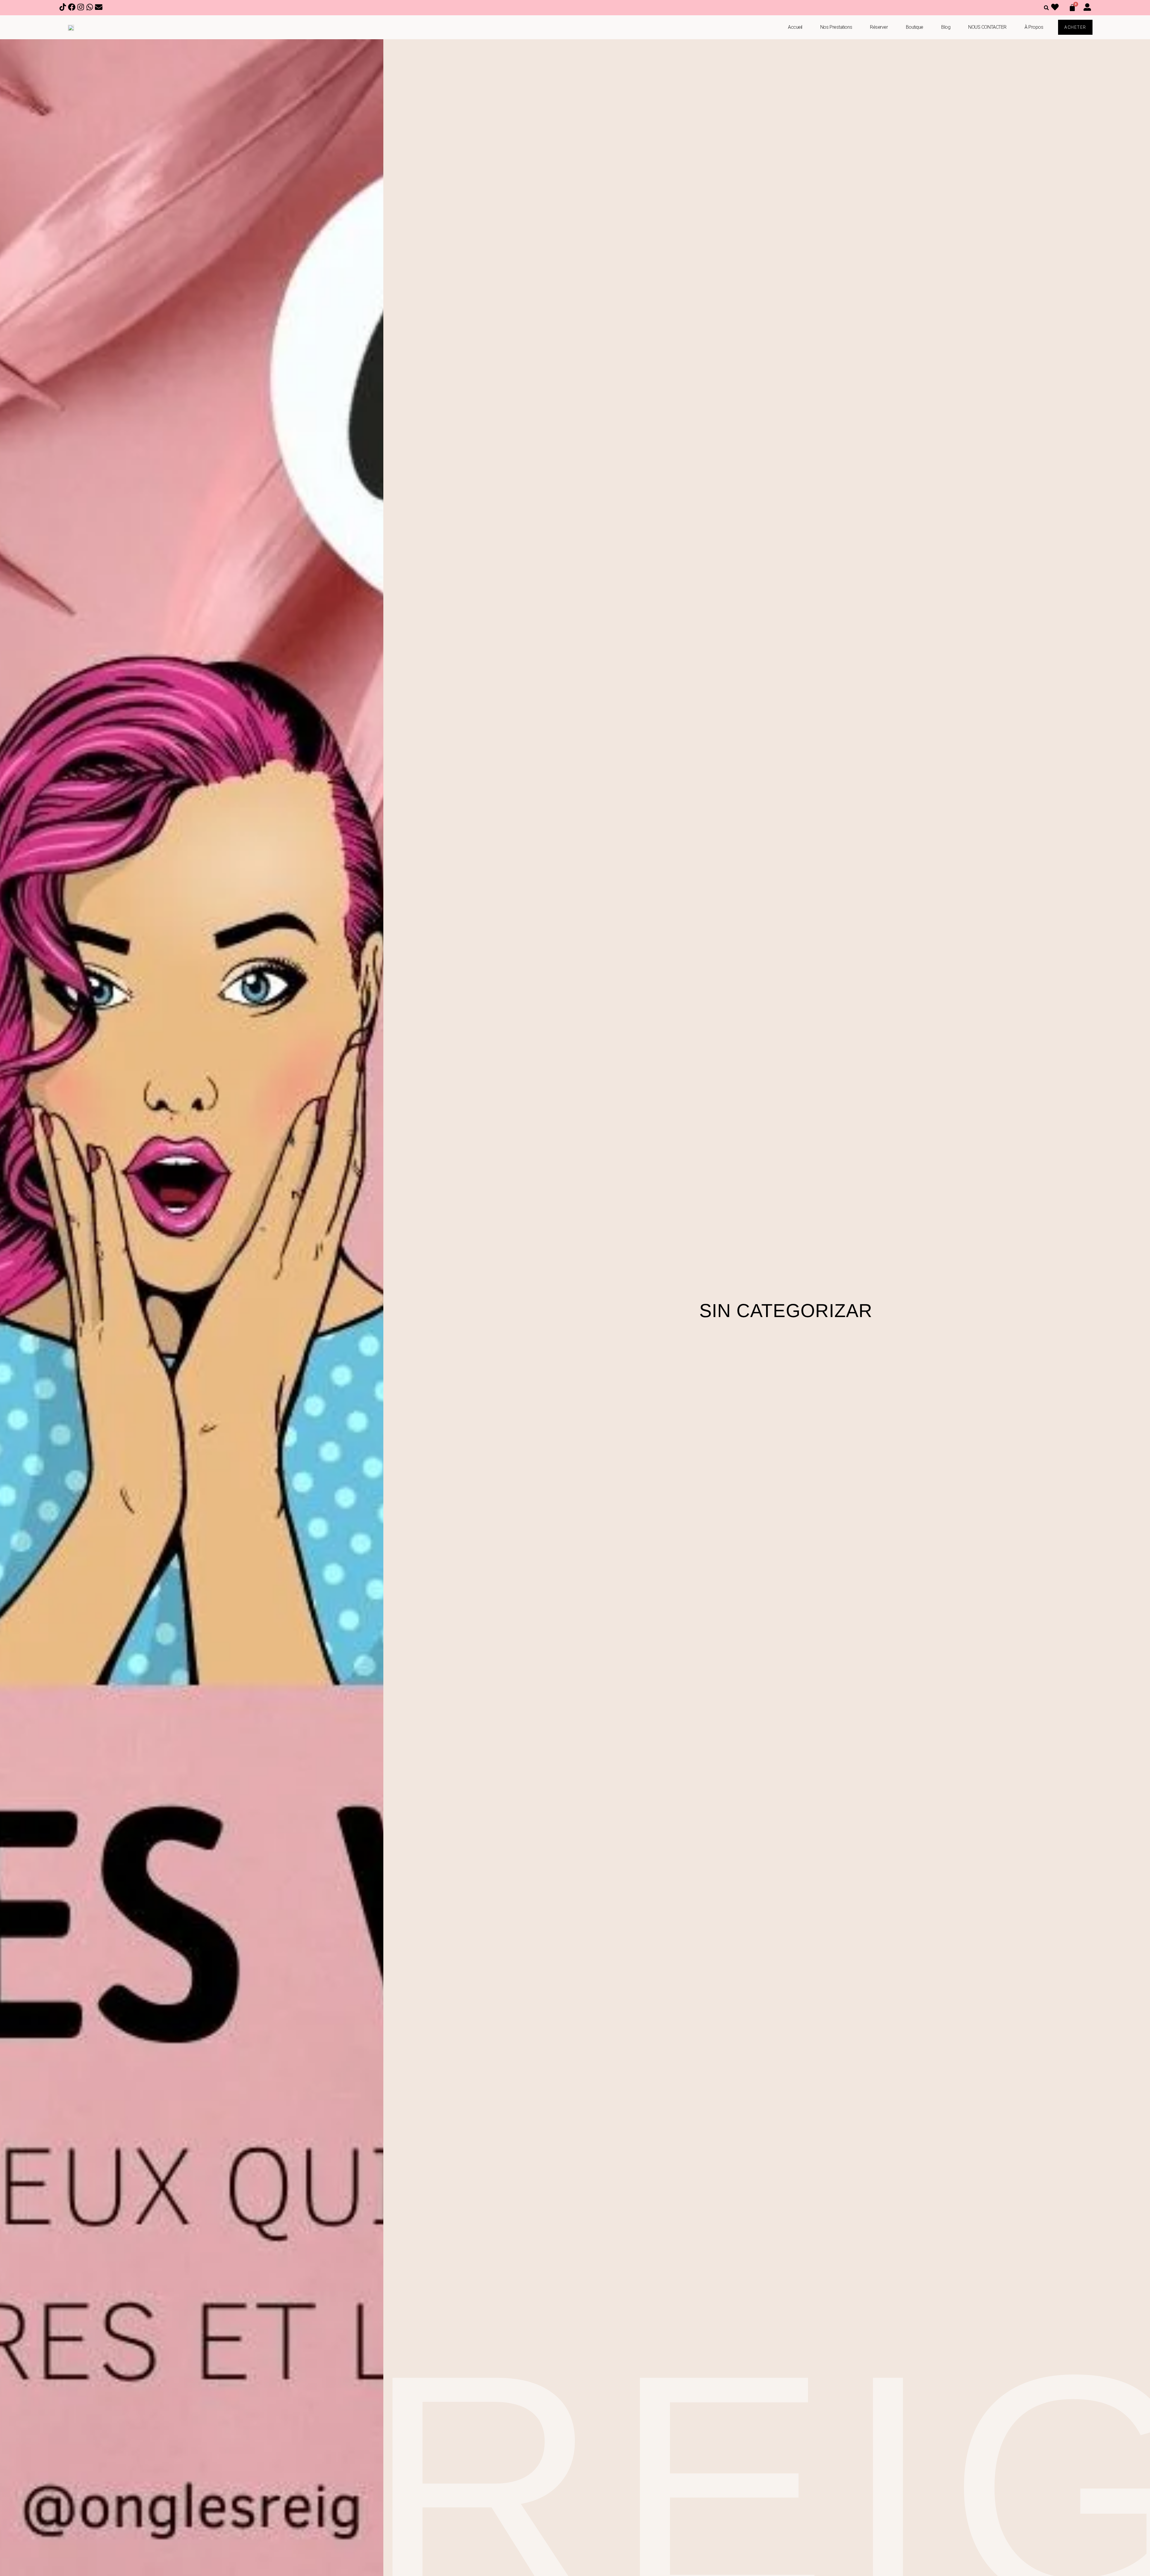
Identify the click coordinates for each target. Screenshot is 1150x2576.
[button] (1046, 8)
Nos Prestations (836, 27)
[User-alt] (1088, 8)
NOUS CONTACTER (987, 27)
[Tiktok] (63, 8)
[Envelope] (99, 8)
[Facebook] (72, 8)
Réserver (879, 27)
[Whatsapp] (90, 8)
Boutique (915, 27)
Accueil (795, 27)
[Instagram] (81, 8)
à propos (1034, 27)
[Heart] (1056, 8)
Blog (946, 27)
